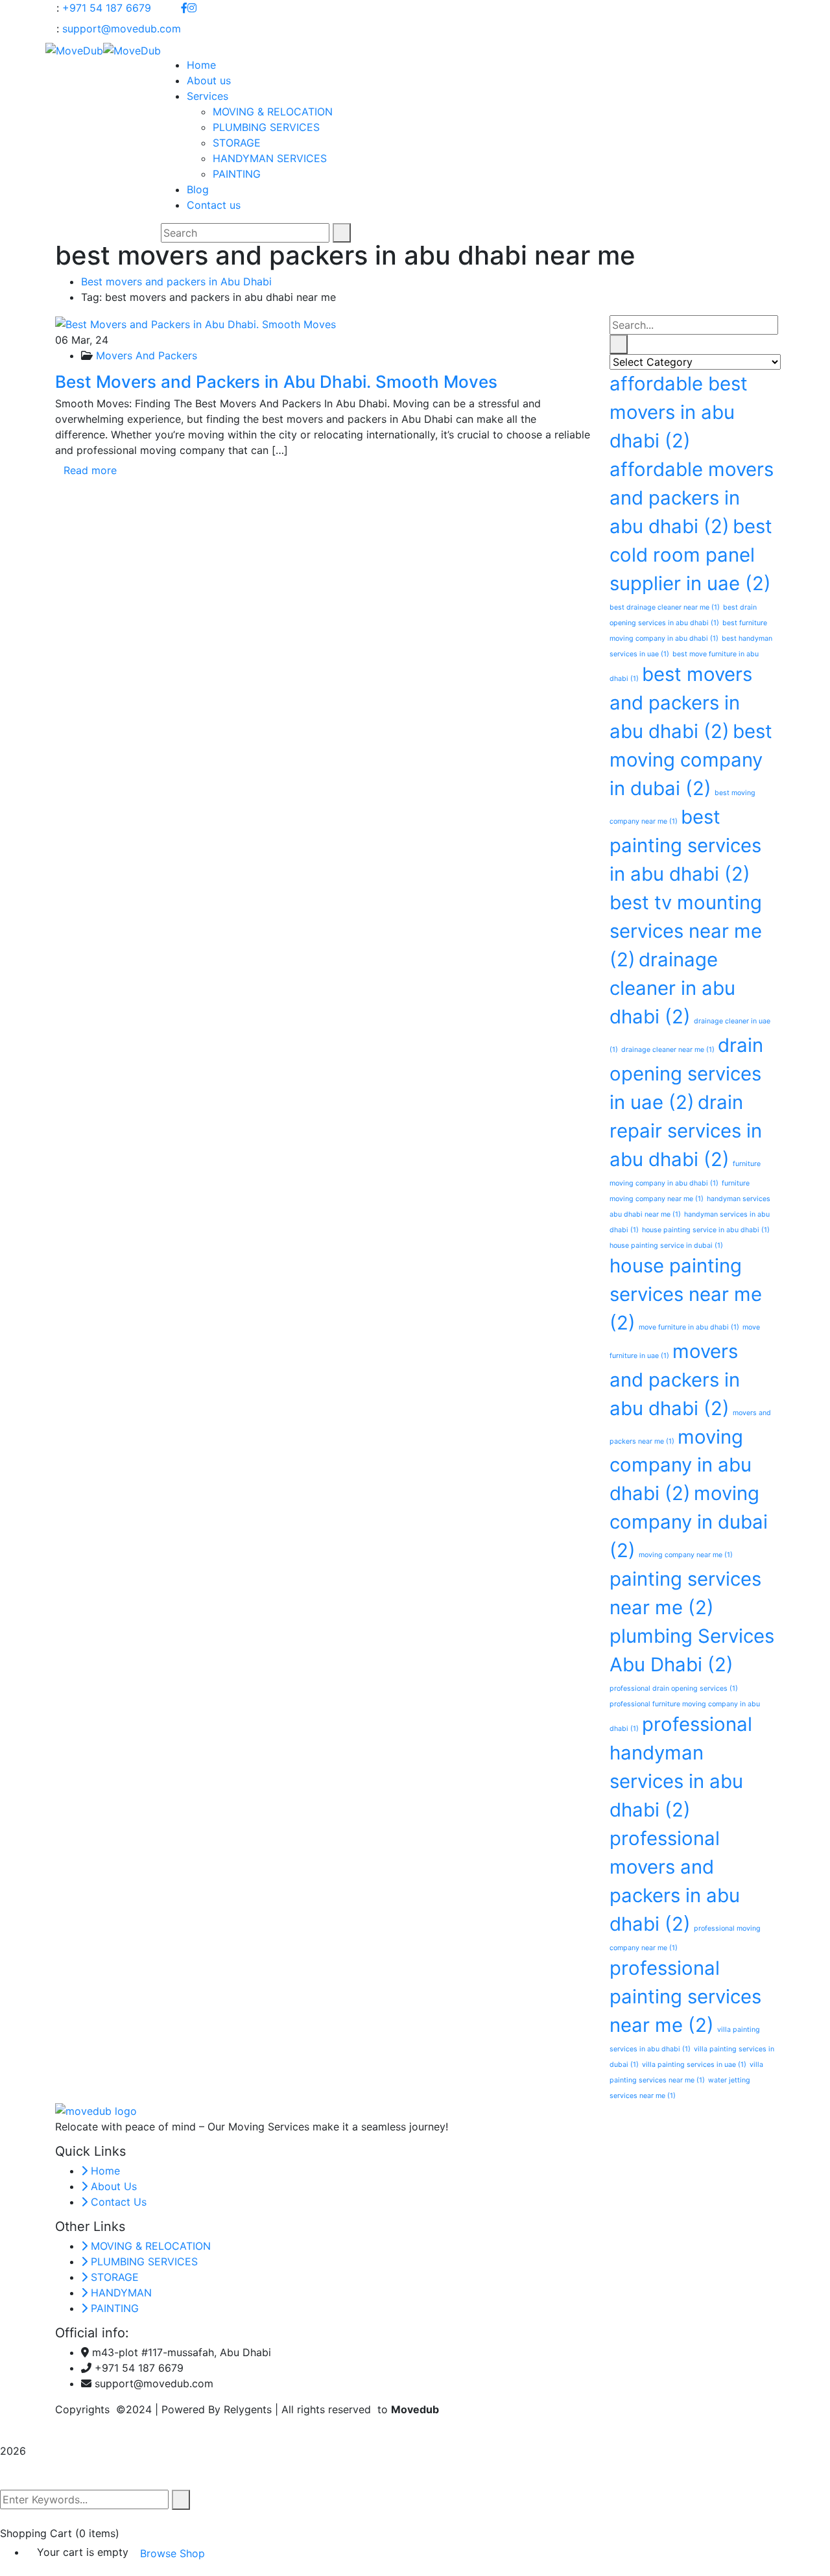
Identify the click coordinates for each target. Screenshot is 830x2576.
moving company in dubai (689, 1522)
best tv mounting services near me (686, 931)
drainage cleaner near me (668, 1050)
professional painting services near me (685, 1997)
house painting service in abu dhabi (706, 1230)
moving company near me (686, 1555)
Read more (90, 470)
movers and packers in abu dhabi (675, 1380)
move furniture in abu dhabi (689, 1327)
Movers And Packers (147, 355)
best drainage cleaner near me (665, 607)
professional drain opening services (674, 1688)
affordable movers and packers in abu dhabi (692, 498)
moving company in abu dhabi (681, 1465)
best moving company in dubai (691, 760)
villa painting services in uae (694, 2065)
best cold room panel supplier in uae (691, 555)
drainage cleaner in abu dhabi (672, 988)
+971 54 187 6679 (107, 8)
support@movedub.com (122, 29)
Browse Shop (172, 2553)
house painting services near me (686, 1294)
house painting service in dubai (666, 1246)
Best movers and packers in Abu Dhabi (176, 281)
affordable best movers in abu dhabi (679, 412)
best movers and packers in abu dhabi (681, 703)
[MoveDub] (74, 49)
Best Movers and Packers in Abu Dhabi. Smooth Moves (276, 382)
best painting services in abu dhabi (685, 845)
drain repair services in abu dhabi (686, 1131)
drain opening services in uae (686, 1074)
